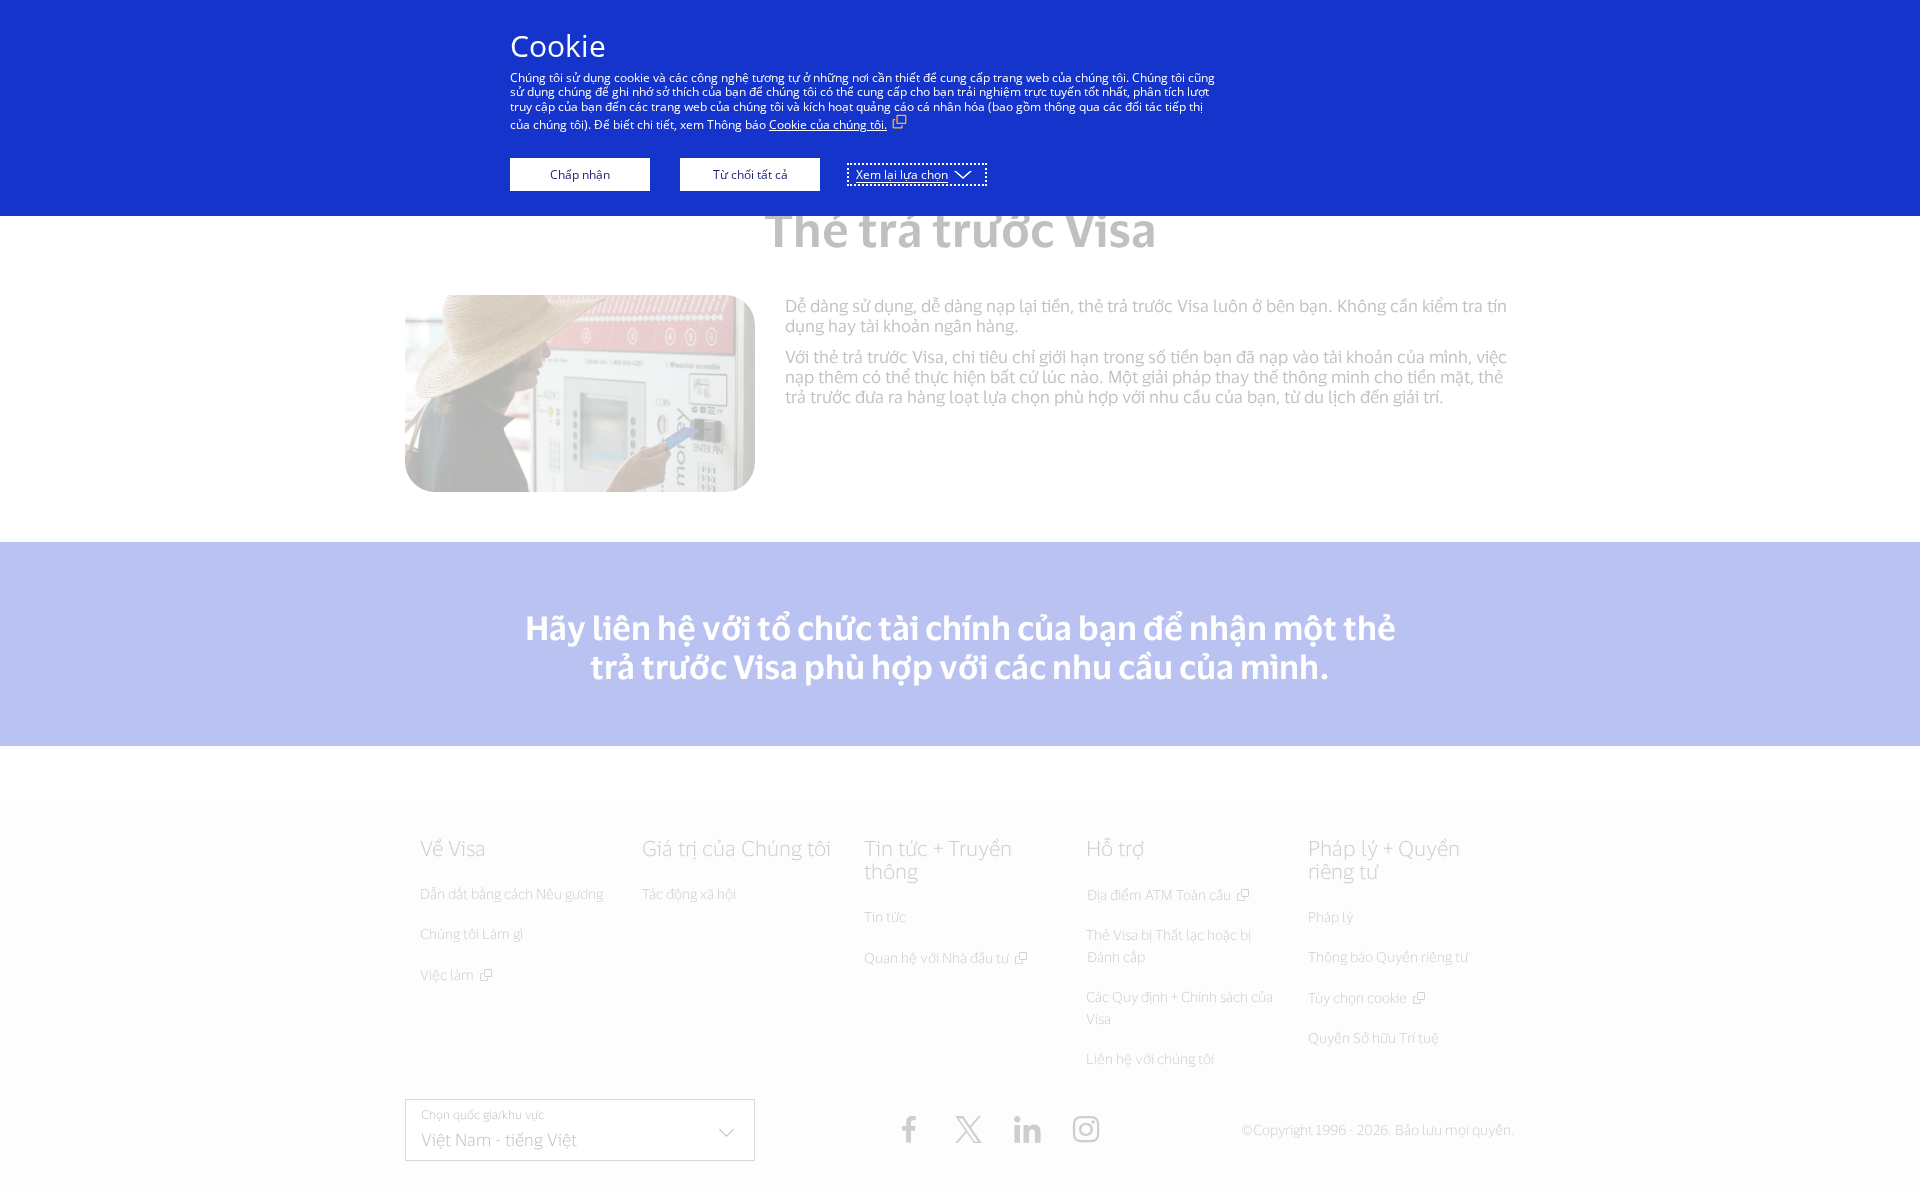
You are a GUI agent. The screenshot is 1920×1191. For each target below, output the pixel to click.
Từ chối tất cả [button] (750, 174)
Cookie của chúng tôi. (828, 124)
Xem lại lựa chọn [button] (902, 174)
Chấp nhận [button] (580, 174)
